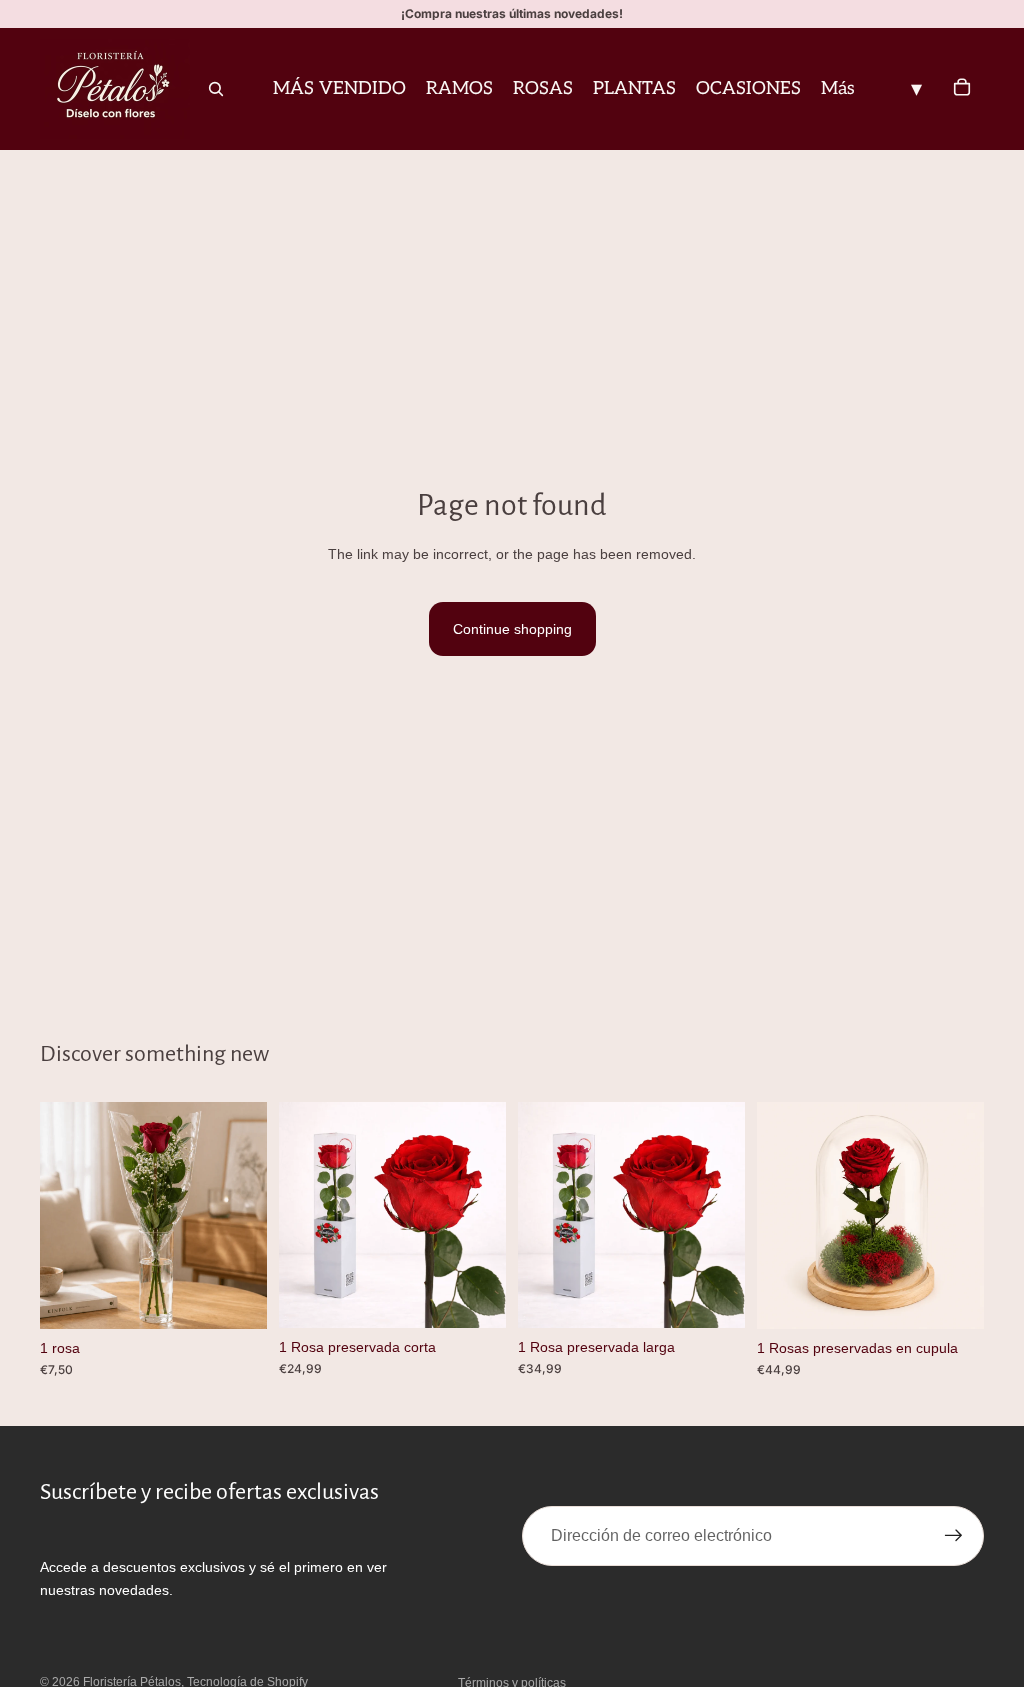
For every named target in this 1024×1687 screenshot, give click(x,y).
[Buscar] (216, 89)
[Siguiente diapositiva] (962, 1215)
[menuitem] (838, 89)
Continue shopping (512, 629)
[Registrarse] (954, 1536)
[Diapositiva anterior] (779, 1215)
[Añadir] (236, 1298)
